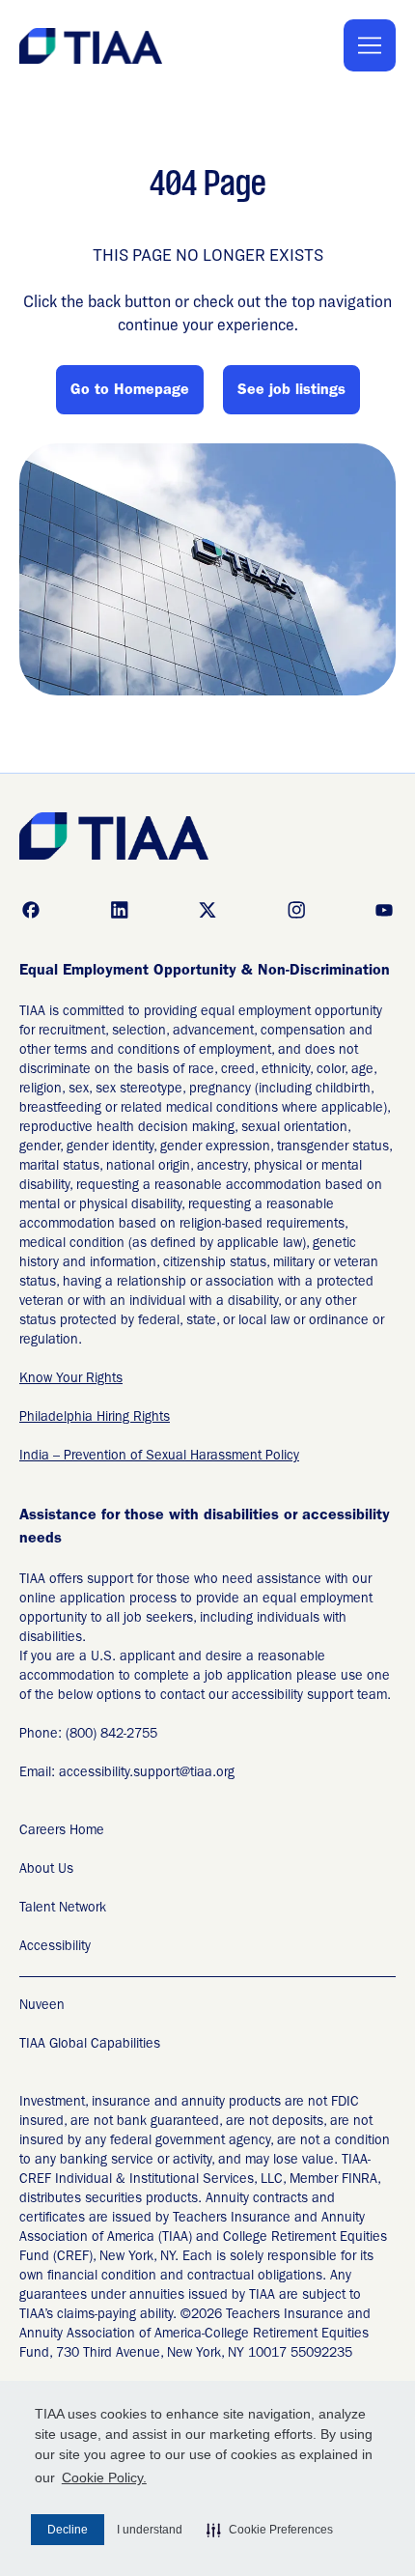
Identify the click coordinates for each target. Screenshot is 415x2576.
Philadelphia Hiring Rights (95, 1418)
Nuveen (42, 2006)
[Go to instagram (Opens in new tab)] (296, 910)
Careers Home (62, 1831)
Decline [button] (68, 2530)
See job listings (291, 391)
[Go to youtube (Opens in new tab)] (384, 910)
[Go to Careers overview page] (92, 46)
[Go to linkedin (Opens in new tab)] (120, 910)
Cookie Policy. (104, 2477)
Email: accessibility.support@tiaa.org (127, 1773)
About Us (46, 1870)
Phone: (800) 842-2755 (88, 1735)
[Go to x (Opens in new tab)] (207, 910)
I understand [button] (150, 2530)
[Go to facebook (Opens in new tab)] (31, 910)
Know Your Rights (71, 1379)
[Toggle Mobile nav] (370, 45)
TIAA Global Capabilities (90, 2045)
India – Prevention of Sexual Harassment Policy (159, 1457)
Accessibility (55, 1947)
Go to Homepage (130, 391)
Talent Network (63, 1909)
